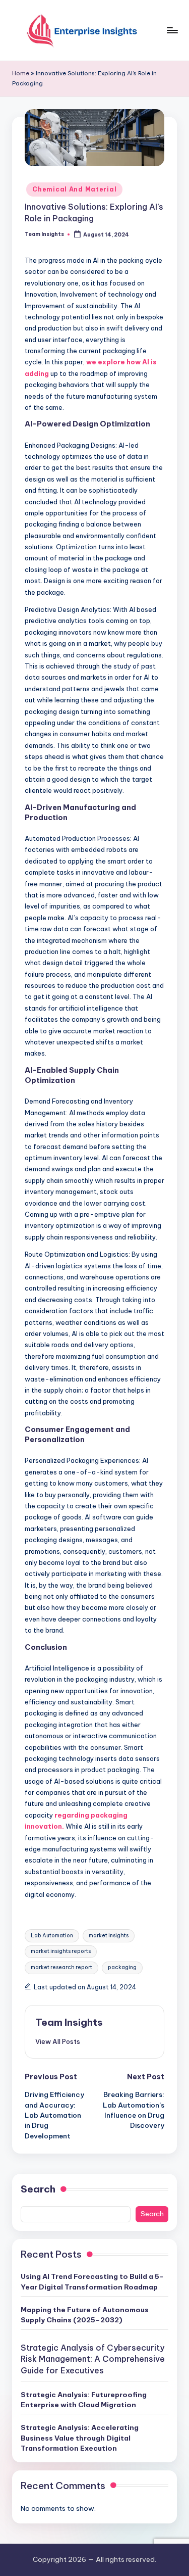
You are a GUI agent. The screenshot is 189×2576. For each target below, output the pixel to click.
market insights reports (61, 1951)
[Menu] (172, 30)
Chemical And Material (74, 189)
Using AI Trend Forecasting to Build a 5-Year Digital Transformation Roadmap (92, 2281)
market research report (61, 1967)
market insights (109, 1936)
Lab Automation (52, 1936)
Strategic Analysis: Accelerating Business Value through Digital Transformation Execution (80, 2438)
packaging (122, 1967)
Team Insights (69, 2022)
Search (38, 2189)
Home (21, 73)
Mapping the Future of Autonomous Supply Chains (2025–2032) (85, 2315)
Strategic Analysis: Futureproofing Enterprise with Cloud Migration (84, 2400)
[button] (58, 2041)
